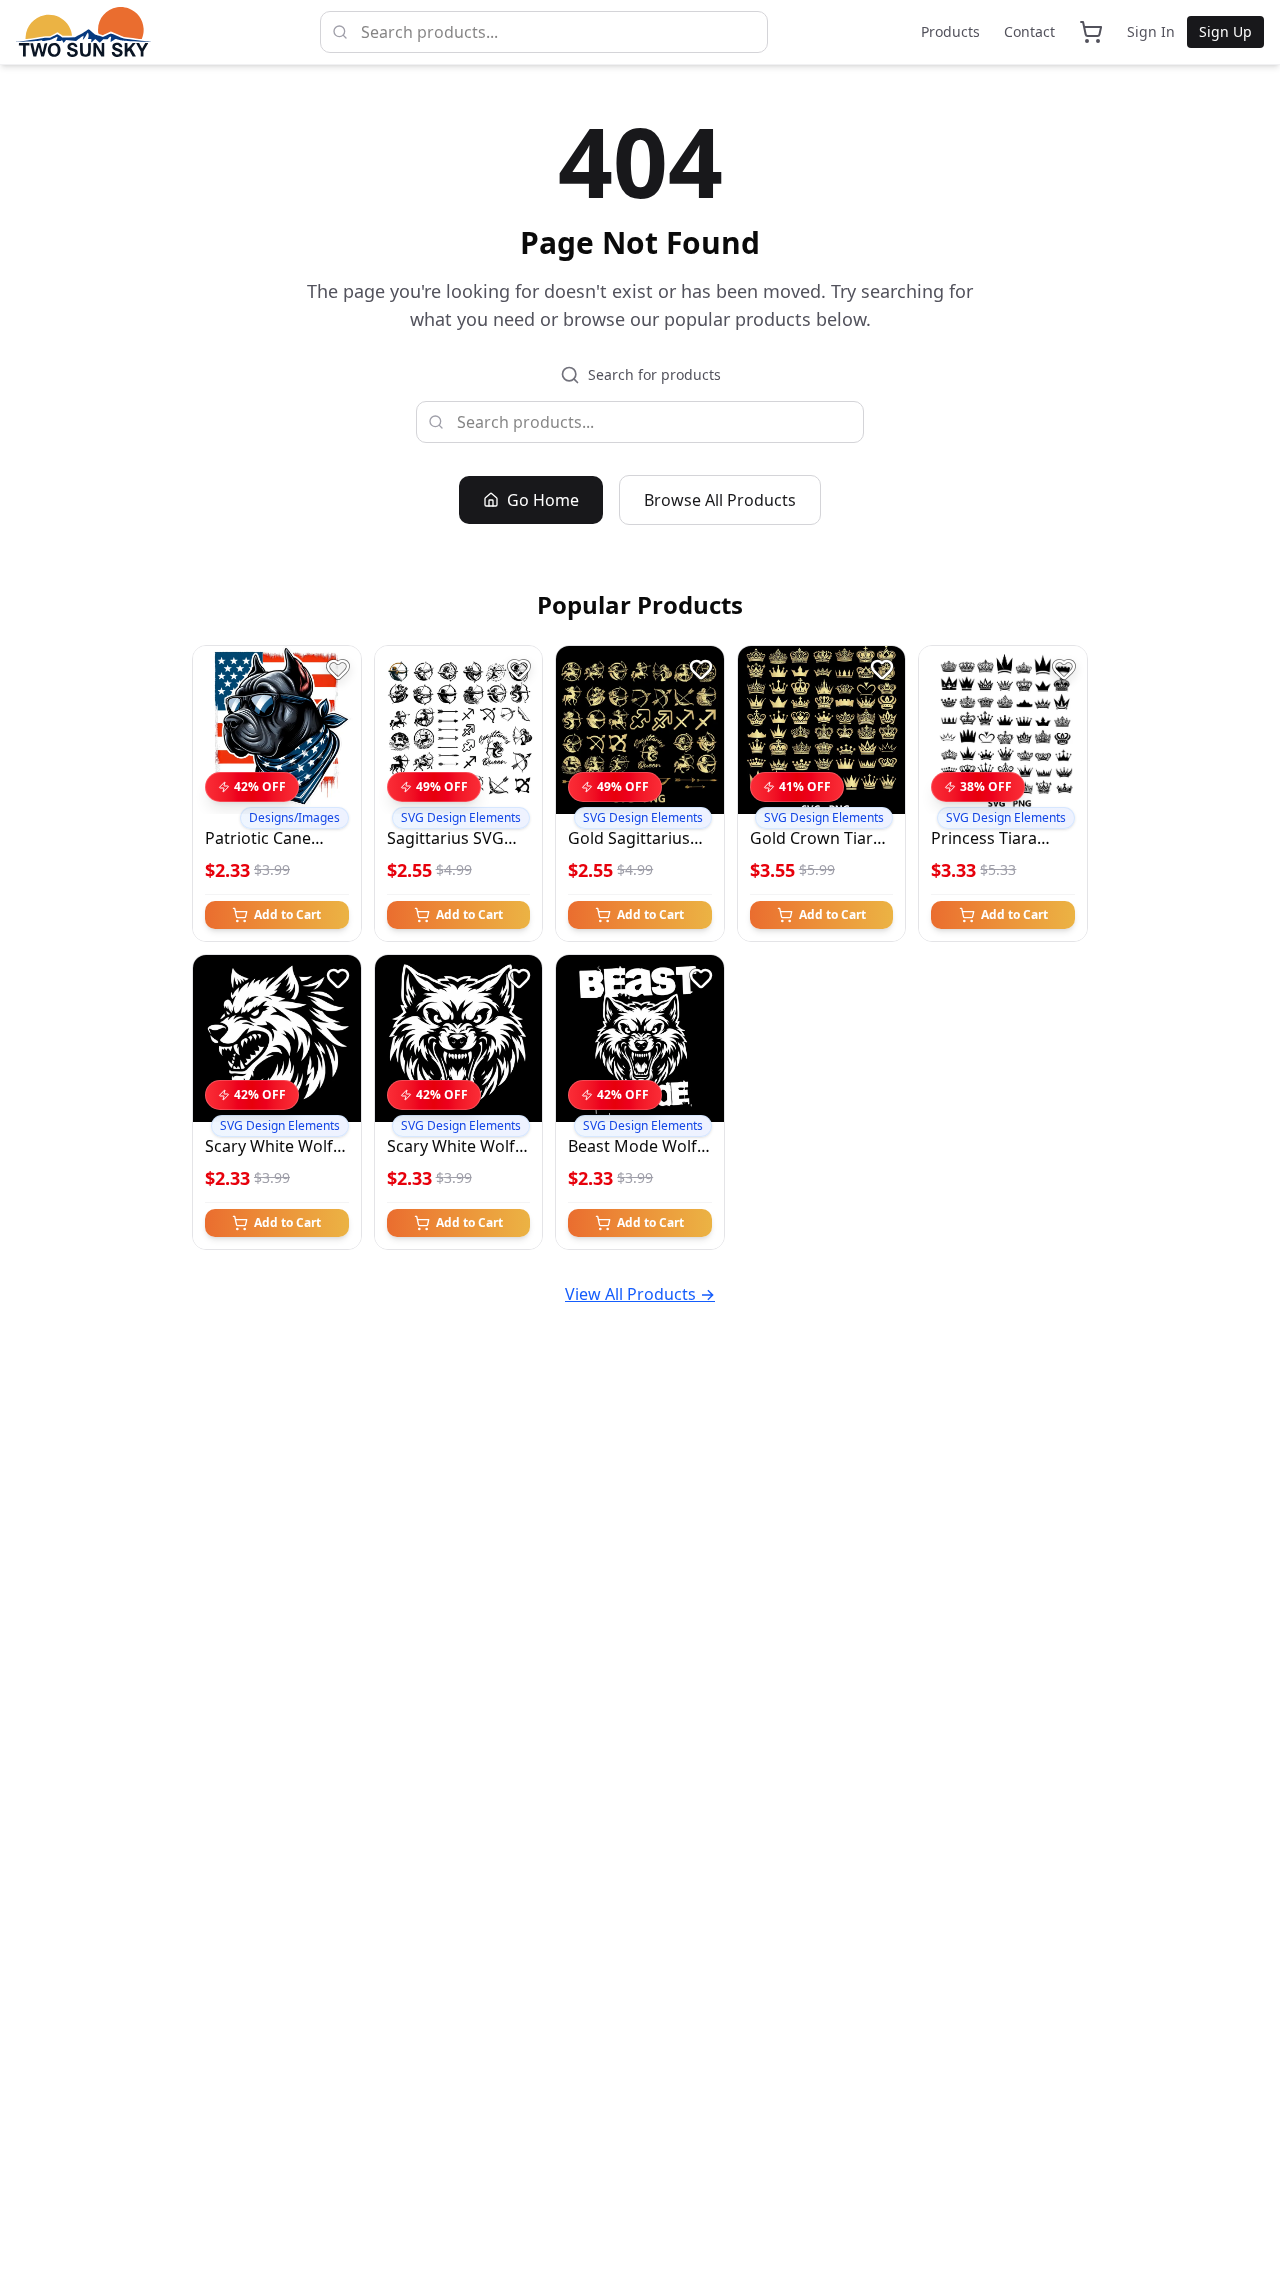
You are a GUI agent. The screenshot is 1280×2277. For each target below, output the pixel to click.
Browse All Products (720, 500)
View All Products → (640, 1294)
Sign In (1151, 31)
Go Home (543, 500)
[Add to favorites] (338, 669)
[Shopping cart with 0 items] (1091, 32)
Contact (1029, 31)
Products (950, 31)
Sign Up (1225, 31)
